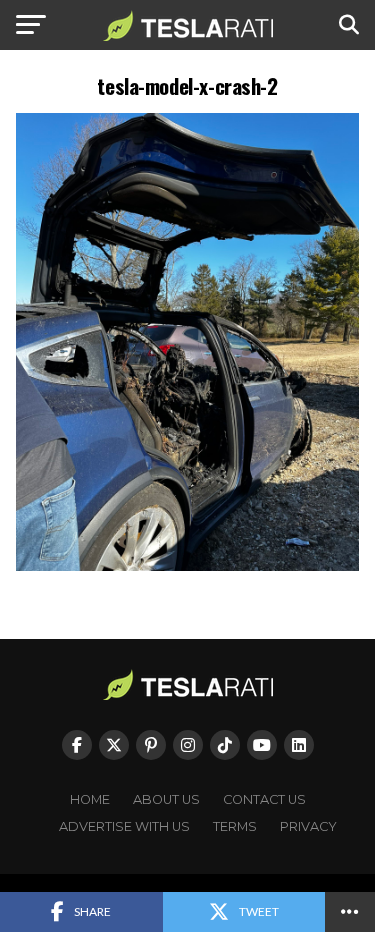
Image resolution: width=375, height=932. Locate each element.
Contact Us (264, 799)
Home (90, 799)
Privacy (308, 826)
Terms (235, 826)
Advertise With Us (124, 826)
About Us (166, 799)
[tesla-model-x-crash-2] (188, 565)
